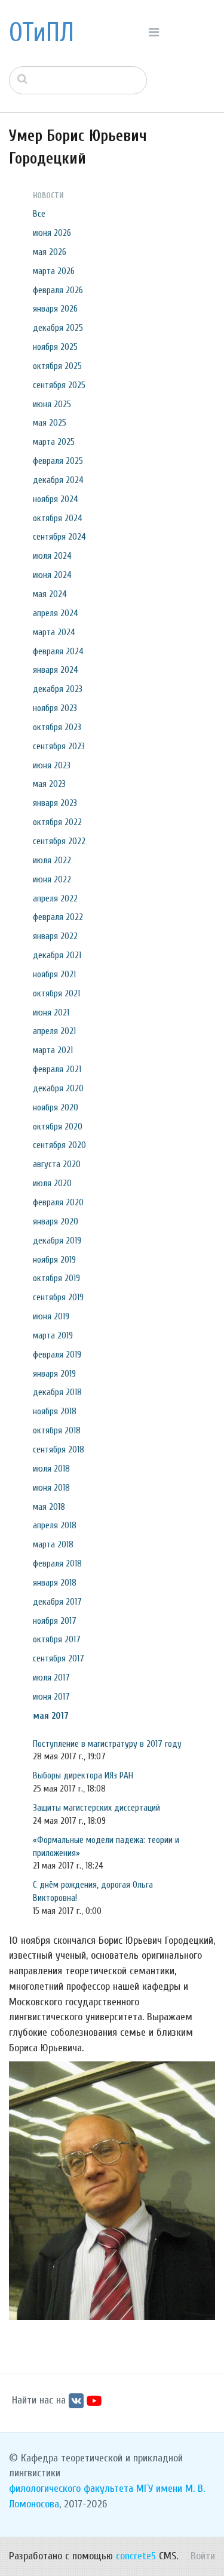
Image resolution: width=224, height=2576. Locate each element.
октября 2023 (57, 727)
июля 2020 (52, 1183)
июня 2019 (51, 1316)
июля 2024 (52, 556)
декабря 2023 (58, 689)
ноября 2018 (55, 1411)
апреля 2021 (54, 1031)
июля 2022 (52, 860)
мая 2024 (50, 594)
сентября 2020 (59, 1145)
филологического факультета (71, 2489)
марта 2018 (53, 1544)
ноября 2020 (56, 1107)
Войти (203, 2556)
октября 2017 (57, 1639)
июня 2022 (52, 879)
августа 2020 (57, 1164)
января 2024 (56, 670)
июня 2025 (52, 404)
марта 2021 (53, 1050)
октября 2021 (56, 993)
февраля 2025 (58, 461)
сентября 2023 (59, 746)
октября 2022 (57, 822)
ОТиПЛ (42, 33)
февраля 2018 (57, 1564)
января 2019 (54, 1374)
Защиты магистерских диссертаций (96, 1808)
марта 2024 (54, 632)
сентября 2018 (59, 1449)
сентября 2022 (59, 841)
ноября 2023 (55, 708)
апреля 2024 (56, 613)
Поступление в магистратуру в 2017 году (107, 1744)
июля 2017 (51, 1678)
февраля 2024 (58, 651)
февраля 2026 (58, 290)
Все (39, 214)
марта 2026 (54, 271)
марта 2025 (54, 442)
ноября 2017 (55, 1621)
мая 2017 (51, 1716)
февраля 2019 (57, 1355)
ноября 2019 (54, 1260)
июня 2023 (52, 765)
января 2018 (55, 1583)
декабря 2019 (57, 1241)
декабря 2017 (57, 1602)
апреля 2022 (55, 898)
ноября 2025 (55, 347)
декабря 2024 (58, 480)
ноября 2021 (54, 974)
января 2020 (56, 1221)
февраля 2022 (58, 917)
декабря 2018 (57, 1392)
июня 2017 (51, 1697)
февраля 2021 (57, 1069)
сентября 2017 (59, 1658)
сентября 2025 (59, 385)
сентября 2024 (59, 537)
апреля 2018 (55, 1525)
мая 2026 (50, 252)
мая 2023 (49, 784)
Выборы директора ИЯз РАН (83, 1775)
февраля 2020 (58, 1202)
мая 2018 (49, 1507)
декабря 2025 (58, 328)
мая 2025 (50, 423)
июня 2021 (51, 1012)
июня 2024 (52, 575)
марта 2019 (53, 1335)
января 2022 (55, 936)
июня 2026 (52, 233)
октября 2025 (57, 366)
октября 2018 (57, 1430)
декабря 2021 (57, 955)
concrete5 (136, 2556)
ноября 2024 (56, 499)
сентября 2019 (58, 1297)
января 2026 (55, 309)
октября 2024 (58, 518)
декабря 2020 (58, 1088)
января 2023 (55, 803)
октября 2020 (58, 1127)
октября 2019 (56, 1278)
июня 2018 (51, 1488)
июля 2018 (51, 1469)
